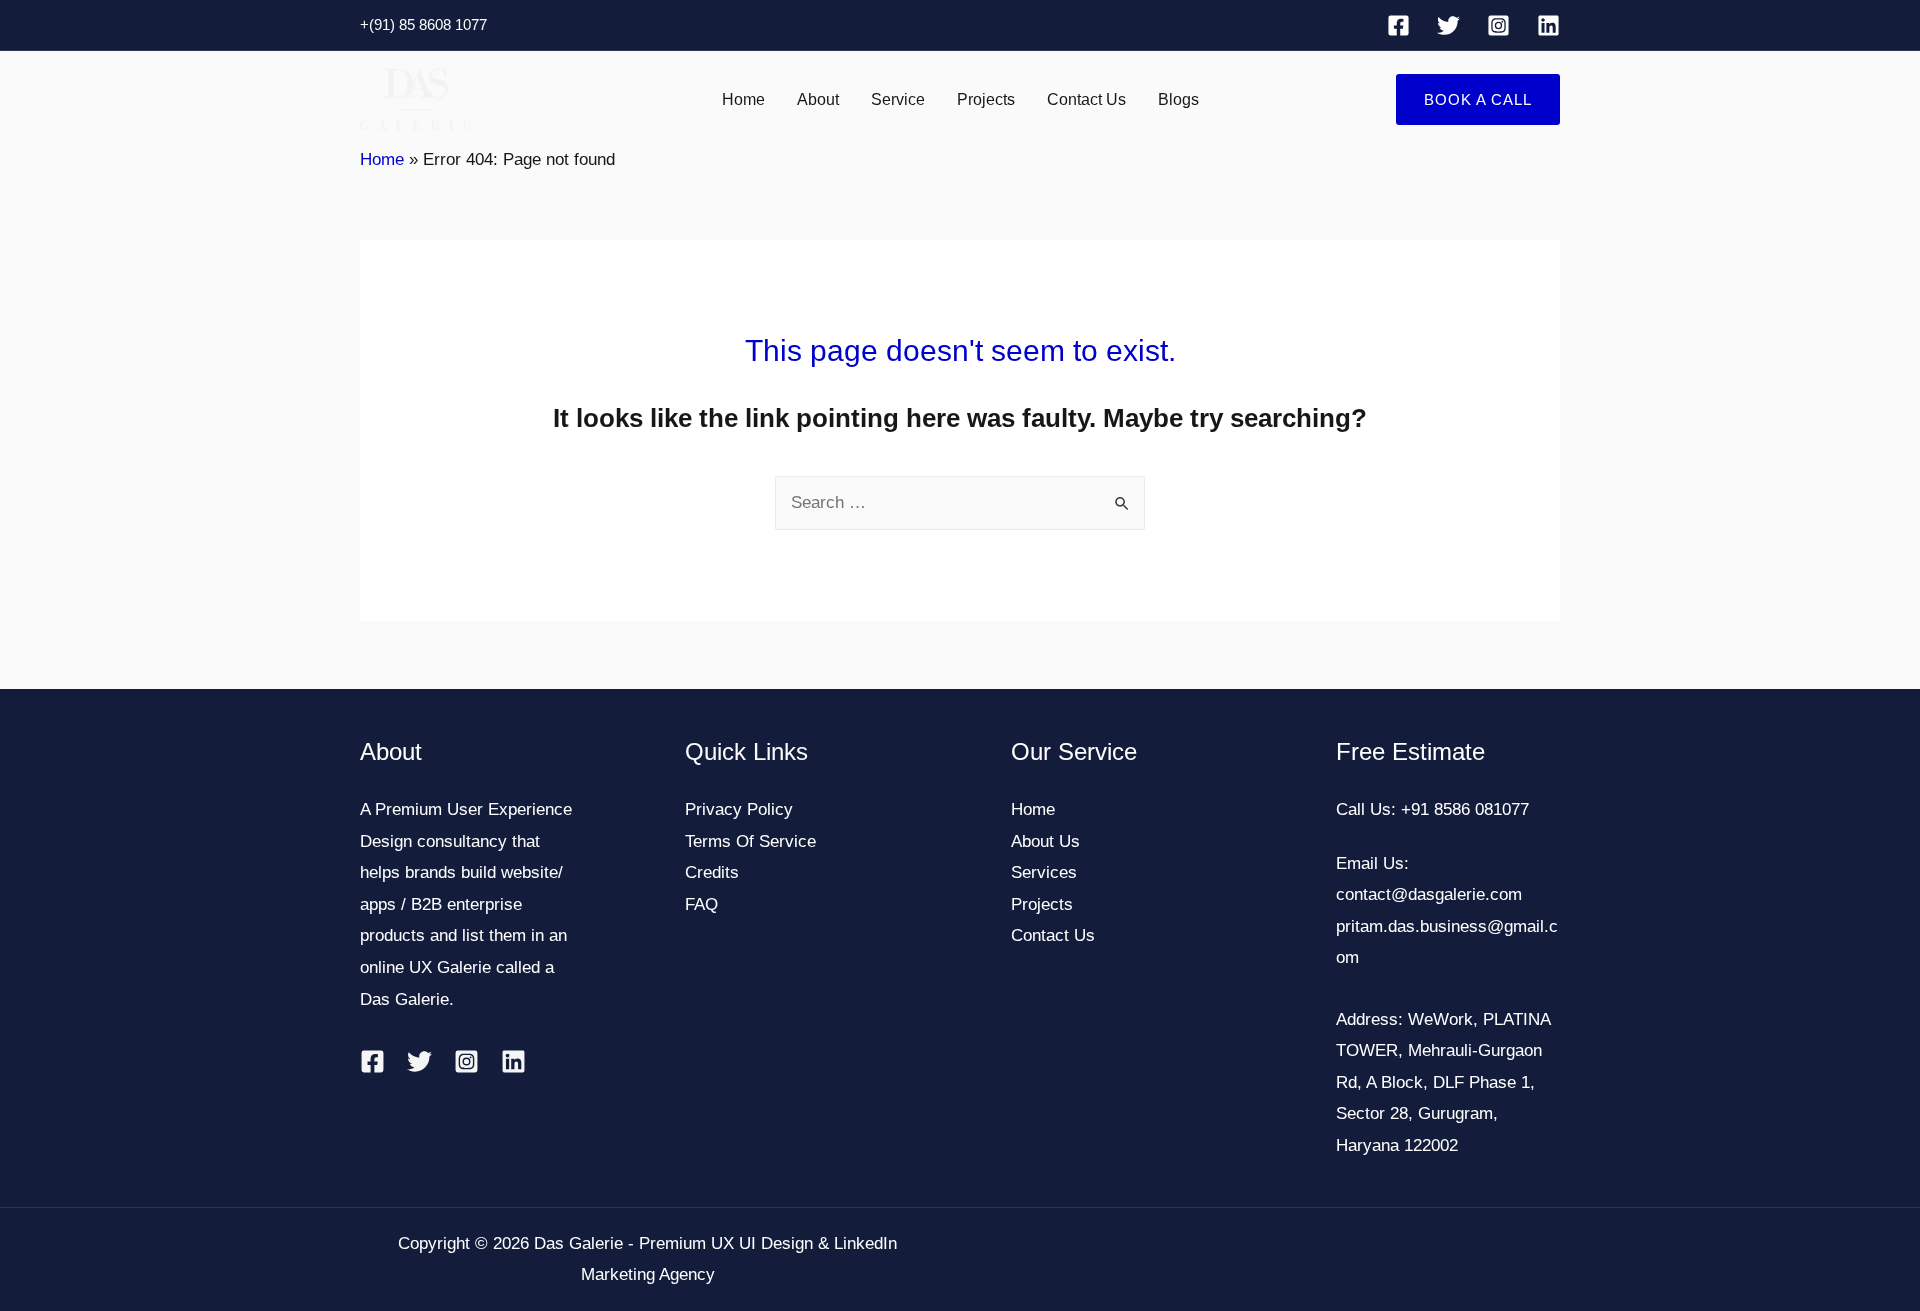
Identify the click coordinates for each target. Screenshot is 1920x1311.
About (818, 99)
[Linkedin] (1548, 25)
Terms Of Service (750, 841)
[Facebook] (1398, 25)
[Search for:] (960, 502)
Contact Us (1086, 99)
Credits (712, 872)
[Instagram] (1498, 25)
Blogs (1178, 99)
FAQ (701, 904)
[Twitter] (1448, 25)
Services (1044, 872)
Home (743, 99)
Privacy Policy (739, 809)
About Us (1045, 841)
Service (898, 99)
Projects (986, 99)
